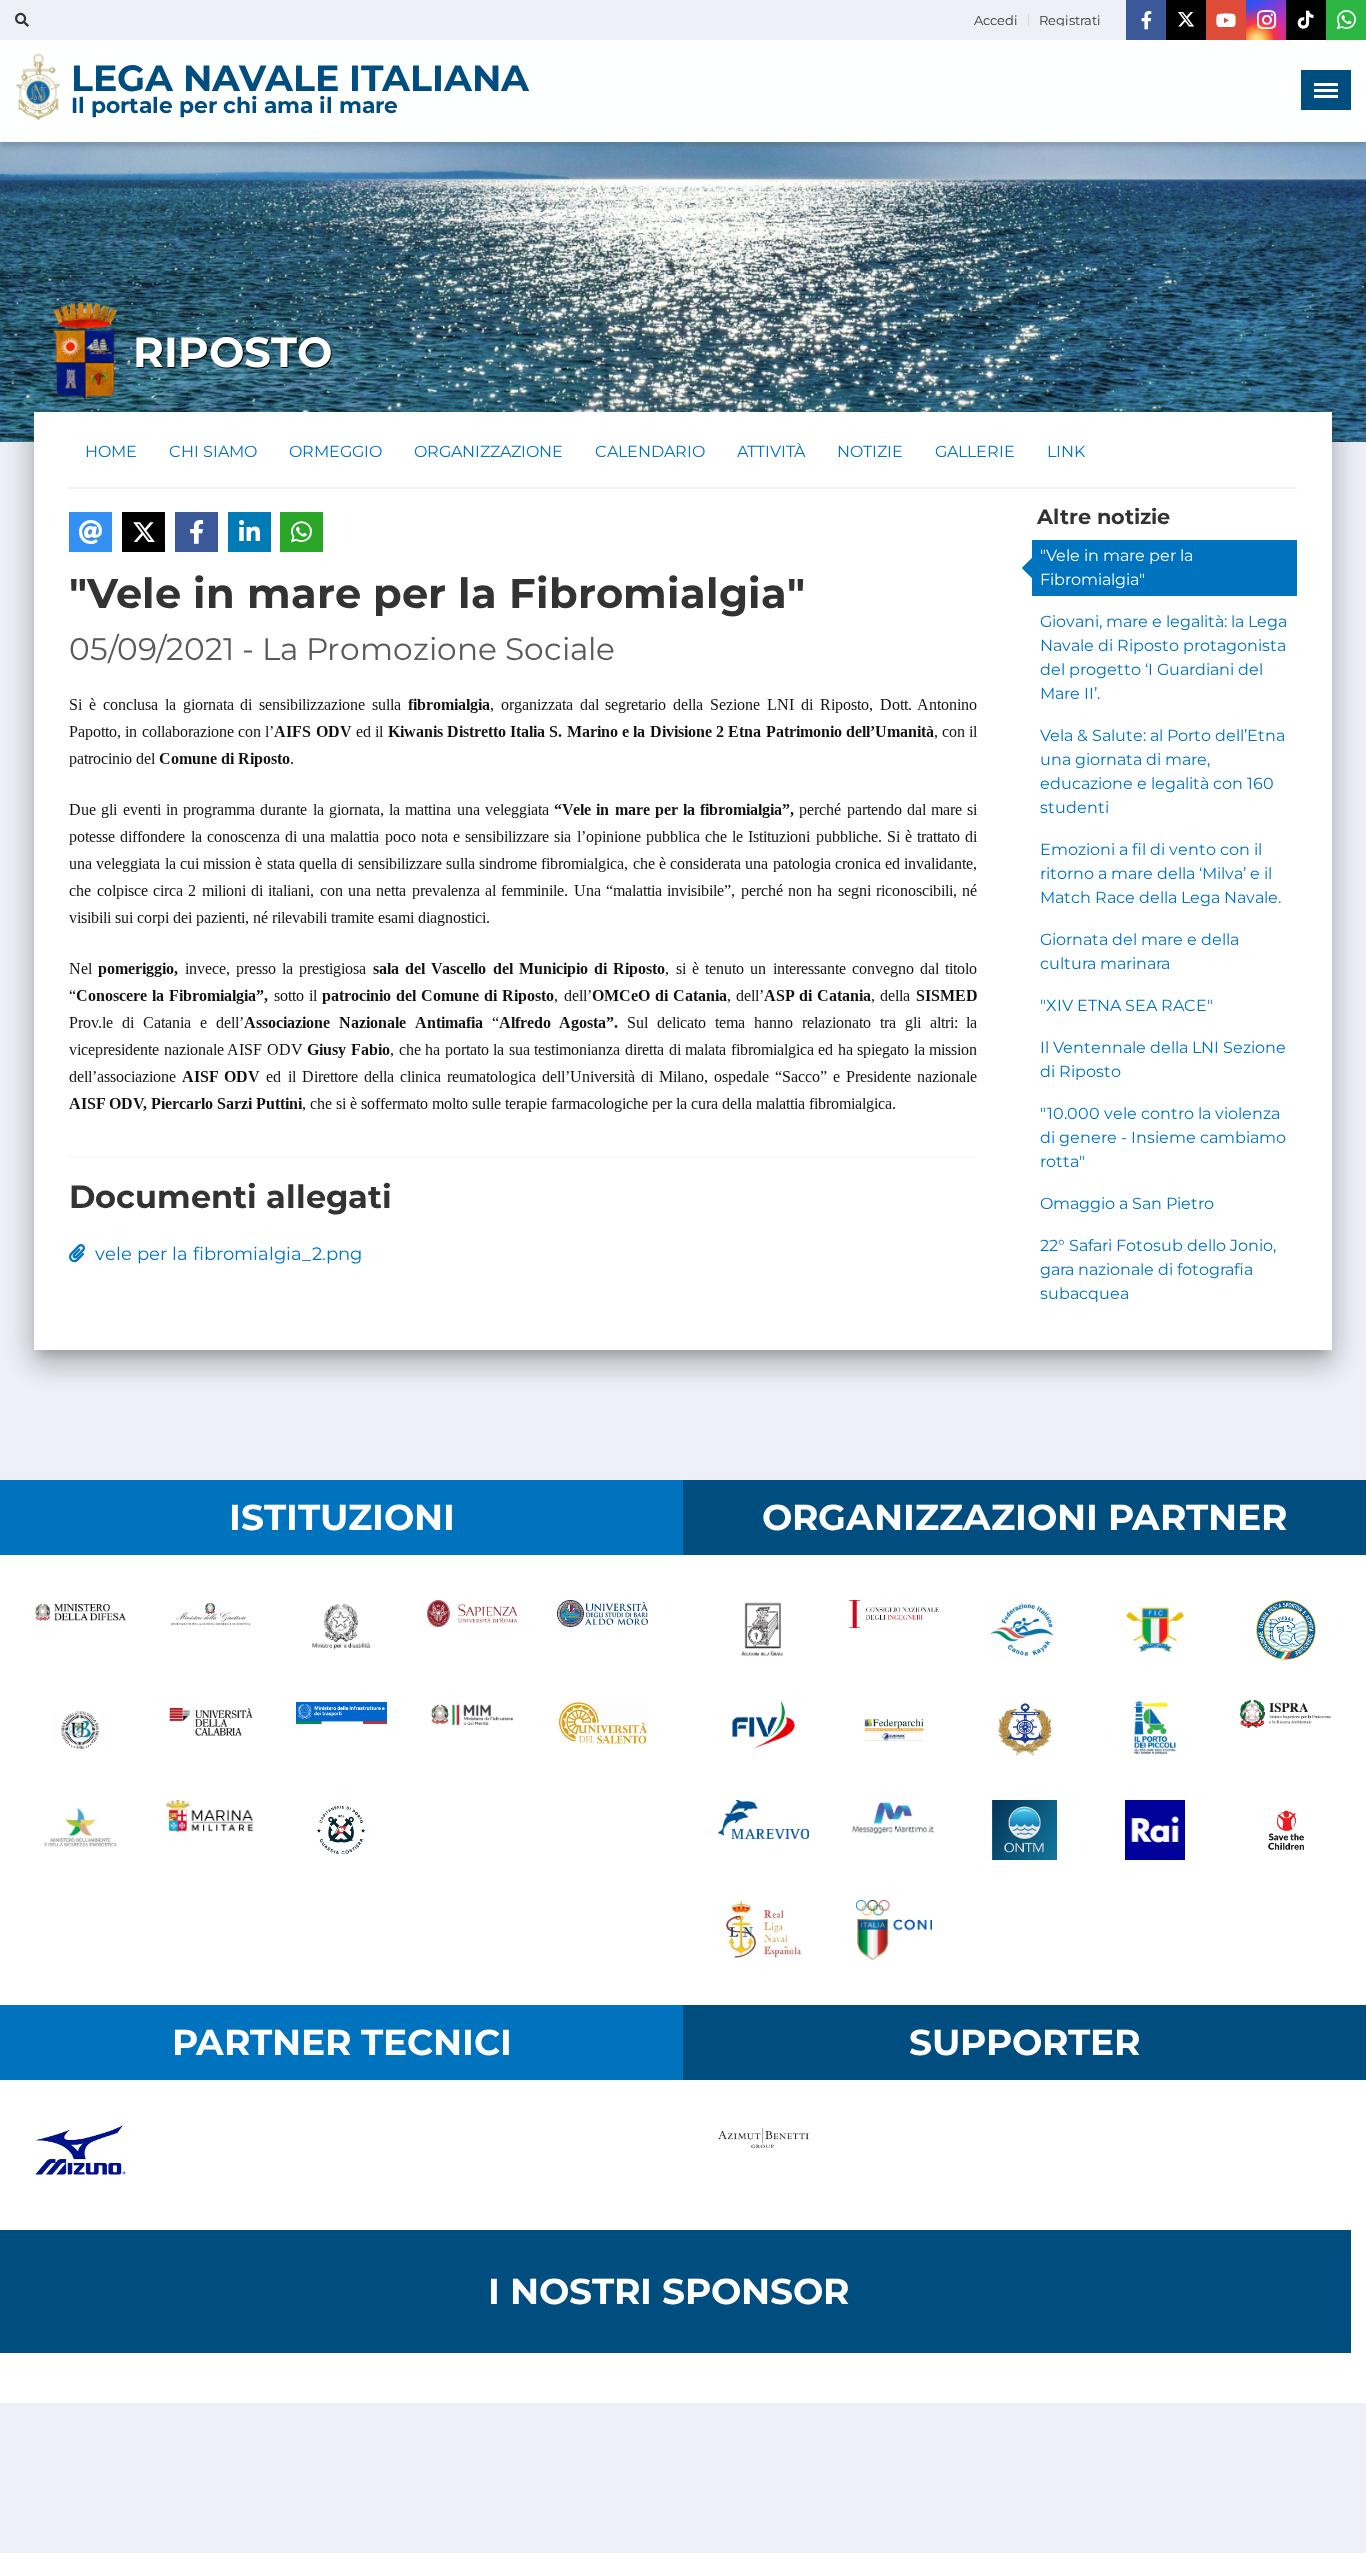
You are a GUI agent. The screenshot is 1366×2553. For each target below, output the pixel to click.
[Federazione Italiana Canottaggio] (1155, 1630)
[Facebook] (1146, 20)
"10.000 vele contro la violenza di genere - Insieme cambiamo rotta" (1163, 1137)
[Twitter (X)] (1186, 20)
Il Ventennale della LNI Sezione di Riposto (1163, 1059)
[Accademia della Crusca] (763, 1630)
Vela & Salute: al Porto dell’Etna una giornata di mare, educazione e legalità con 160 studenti (1162, 771)
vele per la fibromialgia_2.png (223, 1254)
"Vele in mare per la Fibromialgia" (1116, 567)
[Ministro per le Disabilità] (341, 1630)
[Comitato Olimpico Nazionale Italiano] (894, 1930)
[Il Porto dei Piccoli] (1155, 1730)
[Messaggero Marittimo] (894, 1830)
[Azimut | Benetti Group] (763, 2155)
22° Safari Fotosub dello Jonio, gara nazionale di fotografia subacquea (1158, 1269)
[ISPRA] (1285, 1730)
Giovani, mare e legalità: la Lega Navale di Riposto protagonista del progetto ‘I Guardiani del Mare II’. (1163, 657)
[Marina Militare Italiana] (211, 1830)
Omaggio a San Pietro (1127, 1203)
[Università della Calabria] (211, 1730)
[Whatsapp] (1346, 20)
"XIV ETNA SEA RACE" (1126, 1005)
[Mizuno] (80, 2155)
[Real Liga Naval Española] (763, 1930)
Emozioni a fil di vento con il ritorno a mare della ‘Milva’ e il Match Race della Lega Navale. (1160, 873)
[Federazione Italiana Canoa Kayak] (1024, 1630)
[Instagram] (1266, 20)
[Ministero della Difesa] (80, 1630)
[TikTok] (1306, 20)
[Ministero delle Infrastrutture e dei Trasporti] (341, 1730)
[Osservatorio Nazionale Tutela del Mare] (1024, 1830)
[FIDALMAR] (1024, 1730)
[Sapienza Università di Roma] (472, 1630)
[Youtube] (1226, 20)
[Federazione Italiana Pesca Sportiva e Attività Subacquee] (1285, 1630)
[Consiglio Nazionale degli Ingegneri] (894, 1630)
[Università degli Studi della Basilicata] (80, 1730)
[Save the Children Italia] (1285, 1830)
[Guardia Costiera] (341, 1830)
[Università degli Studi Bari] (602, 1630)
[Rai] (1155, 1830)
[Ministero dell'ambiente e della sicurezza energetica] (80, 1830)
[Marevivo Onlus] (763, 1830)
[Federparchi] (894, 1730)
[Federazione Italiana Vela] (763, 1730)
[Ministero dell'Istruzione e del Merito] (472, 1730)
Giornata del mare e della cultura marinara (1139, 951)
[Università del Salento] (602, 1730)
